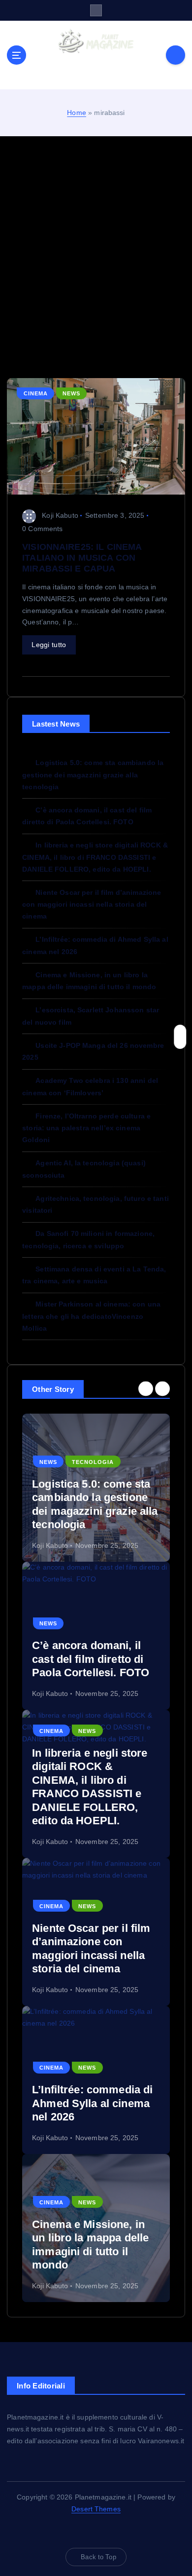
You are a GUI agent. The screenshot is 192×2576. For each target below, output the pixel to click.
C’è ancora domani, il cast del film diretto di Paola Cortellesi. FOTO (91, 1659)
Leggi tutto (49, 645)
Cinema (36, 393)
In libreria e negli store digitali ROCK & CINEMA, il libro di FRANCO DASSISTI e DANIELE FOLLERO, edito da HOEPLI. (95, 857)
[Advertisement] (96, 257)
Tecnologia (93, 1462)
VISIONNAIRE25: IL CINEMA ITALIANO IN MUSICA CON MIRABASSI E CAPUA (82, 558)
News (71, 393)
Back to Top (98, 2557)
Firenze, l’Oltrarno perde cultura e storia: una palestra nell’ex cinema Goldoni (86, 1128)
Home (77, 113)
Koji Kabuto (60, 515)
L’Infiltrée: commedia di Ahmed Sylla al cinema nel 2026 (92, 2103)
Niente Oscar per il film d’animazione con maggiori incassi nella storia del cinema (92, 904)
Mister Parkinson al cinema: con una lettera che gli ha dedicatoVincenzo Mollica (91, 1316)
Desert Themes (96, 2509)
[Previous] (146, 1388)
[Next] (162, 1388)
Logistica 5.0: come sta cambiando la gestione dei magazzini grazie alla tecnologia (93, 774)
